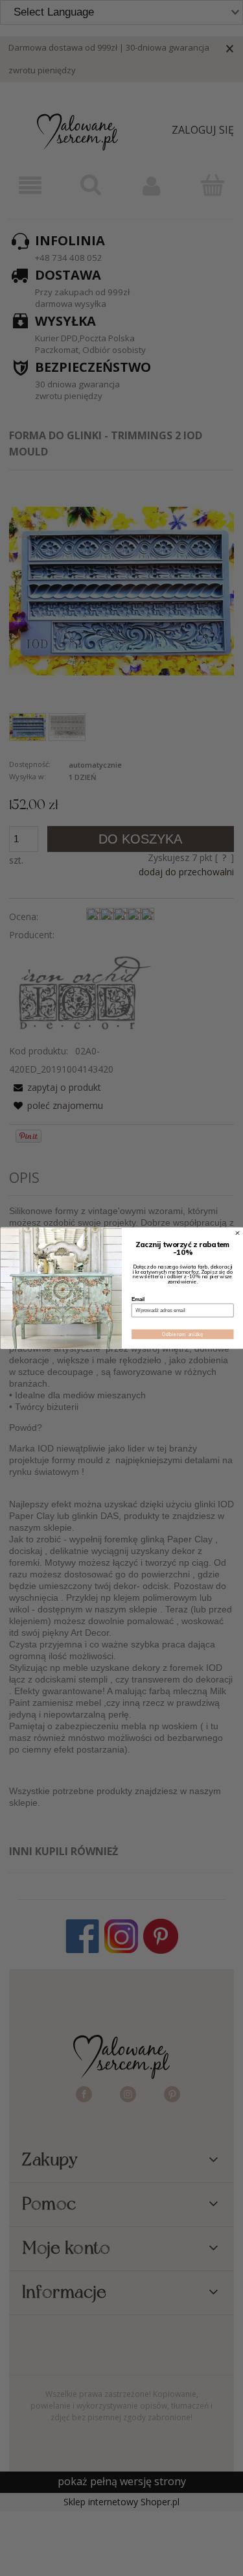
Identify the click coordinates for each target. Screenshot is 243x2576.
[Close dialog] (237, 1233)
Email (138, 1299)
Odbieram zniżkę (182, 1334)
